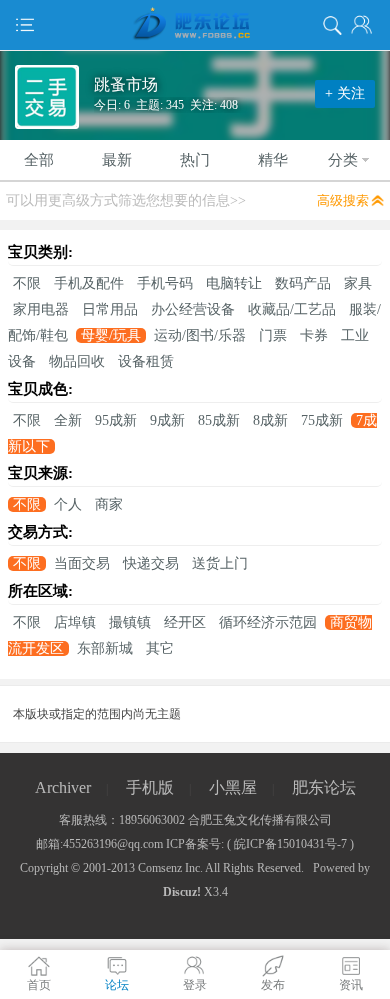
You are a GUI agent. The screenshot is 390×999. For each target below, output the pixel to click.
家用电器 (41, 309)
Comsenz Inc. (170, 868)
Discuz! (182, 892)
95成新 (116, 420)
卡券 (314, 335)
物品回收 (77, 361)
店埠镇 (75, 622)
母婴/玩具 (111, 335)
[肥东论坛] (195, 25)
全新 (68, 420)
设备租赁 (146, 361)
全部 (39, 160)
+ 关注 (345, 93)
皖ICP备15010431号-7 (290, 844)
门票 (273, 335)
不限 (27, 283)
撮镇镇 (130, 622)
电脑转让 (234, 283)
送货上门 (220, 563)
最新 (117, 160)
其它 (160, 648)
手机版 (150, 787)
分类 (343, 160)
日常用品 (110, 309)
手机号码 (165, 283)
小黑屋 (233, 787)
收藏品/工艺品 (292, 309)
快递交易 (151, 563)
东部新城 (105, 648)
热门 (195, 160)
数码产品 (303, 283)
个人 (68, 504)
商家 (109, 504)
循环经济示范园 (268, 622)
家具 (358, 283)
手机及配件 (89, 283)
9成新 (167, 420)
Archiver (63, 787)
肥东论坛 (324, 787)
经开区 (185, 622)
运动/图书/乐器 (200, 335)
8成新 (270, 420)
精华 (273, 160)
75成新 (322, 420)
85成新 (219, 420)
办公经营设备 (193, 309)
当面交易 (82, 563)
